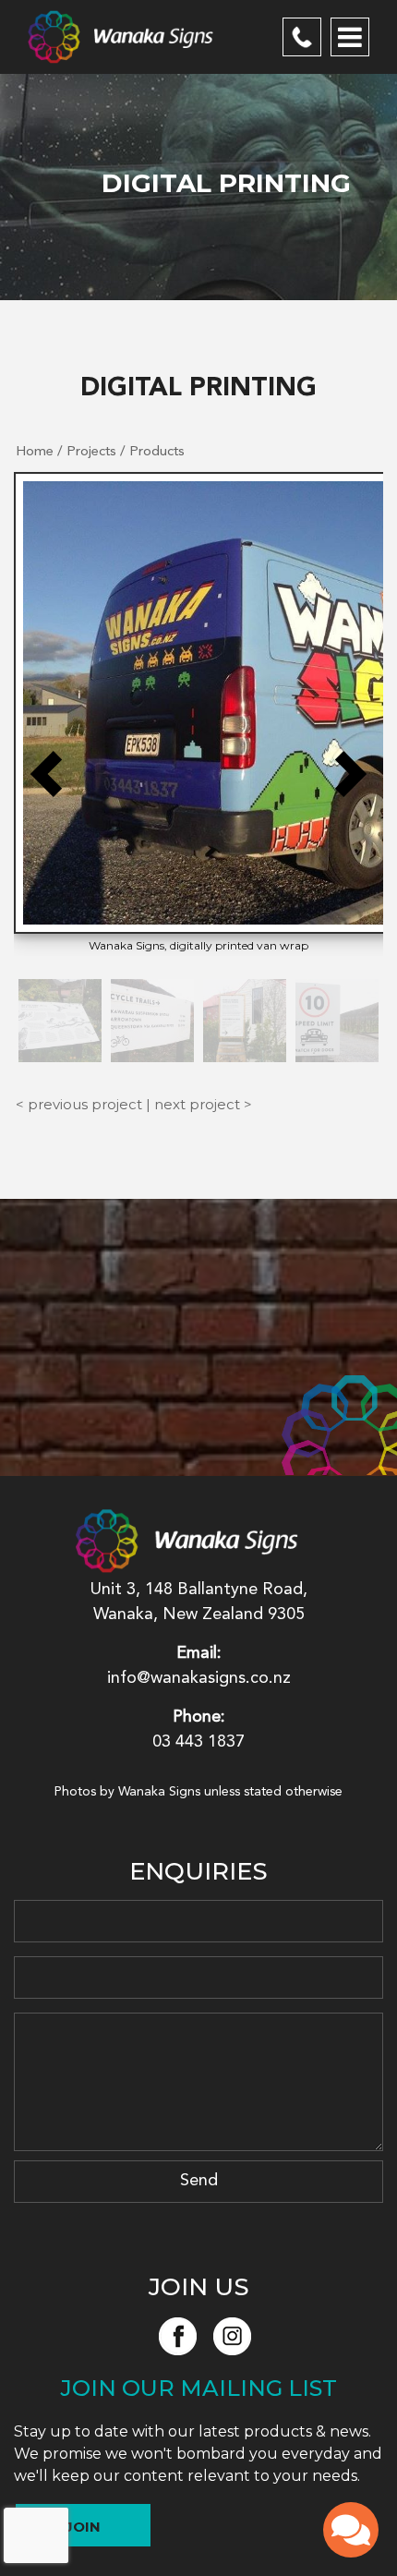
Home (35, 452)
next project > (203, 1104)
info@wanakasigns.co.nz (199, 1678)
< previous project (79, 1104)
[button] (46, 774)
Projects (91, 452)
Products (157, 452)
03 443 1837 (302, 37)
